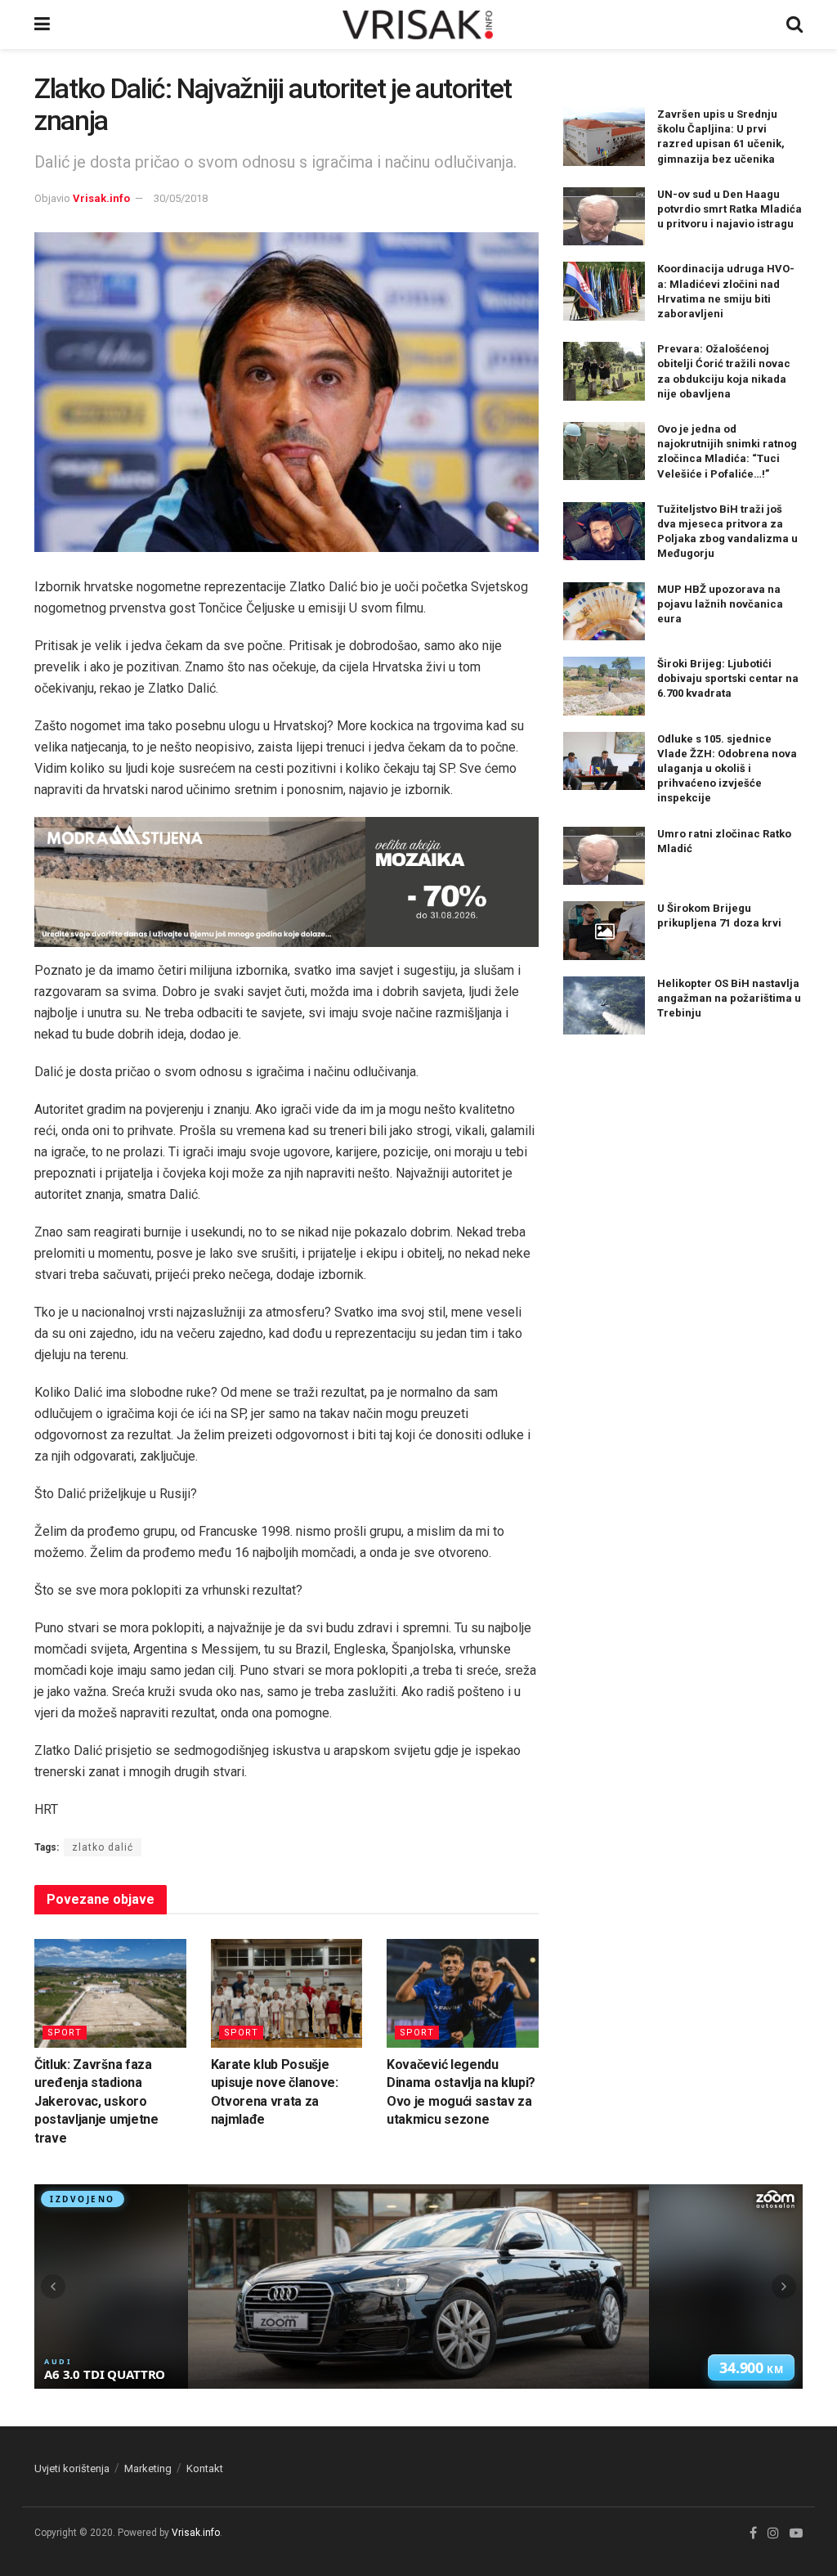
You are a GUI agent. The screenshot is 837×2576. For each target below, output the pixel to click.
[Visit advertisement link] (286, 882)
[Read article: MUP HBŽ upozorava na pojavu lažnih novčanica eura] (604, 612)
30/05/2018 (181, 198)
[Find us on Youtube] (796, 2533)
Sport (65, 2033)
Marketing (148, 2468)
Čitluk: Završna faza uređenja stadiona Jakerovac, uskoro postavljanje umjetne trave (96, 2101)
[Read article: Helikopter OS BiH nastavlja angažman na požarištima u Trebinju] (604, 1006)
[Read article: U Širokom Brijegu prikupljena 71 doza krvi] (604, 931)
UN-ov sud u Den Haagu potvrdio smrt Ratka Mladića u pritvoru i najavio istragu (730, 209)
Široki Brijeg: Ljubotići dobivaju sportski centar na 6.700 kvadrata (728, 678)
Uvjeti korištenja (72, 2468)
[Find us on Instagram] (773, 2533)
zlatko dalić (103, 1847)
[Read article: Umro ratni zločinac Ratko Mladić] (604, 856)
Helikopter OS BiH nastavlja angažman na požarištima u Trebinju (729, 998)
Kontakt (205, 2468)
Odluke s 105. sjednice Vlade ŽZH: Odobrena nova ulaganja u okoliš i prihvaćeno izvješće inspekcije (727, 769)
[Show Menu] (42, 25)
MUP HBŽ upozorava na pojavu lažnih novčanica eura (720, 604)
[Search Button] (794, 25)
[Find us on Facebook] (753, 2533)
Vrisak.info (101, 198)
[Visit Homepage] (418, 25)
